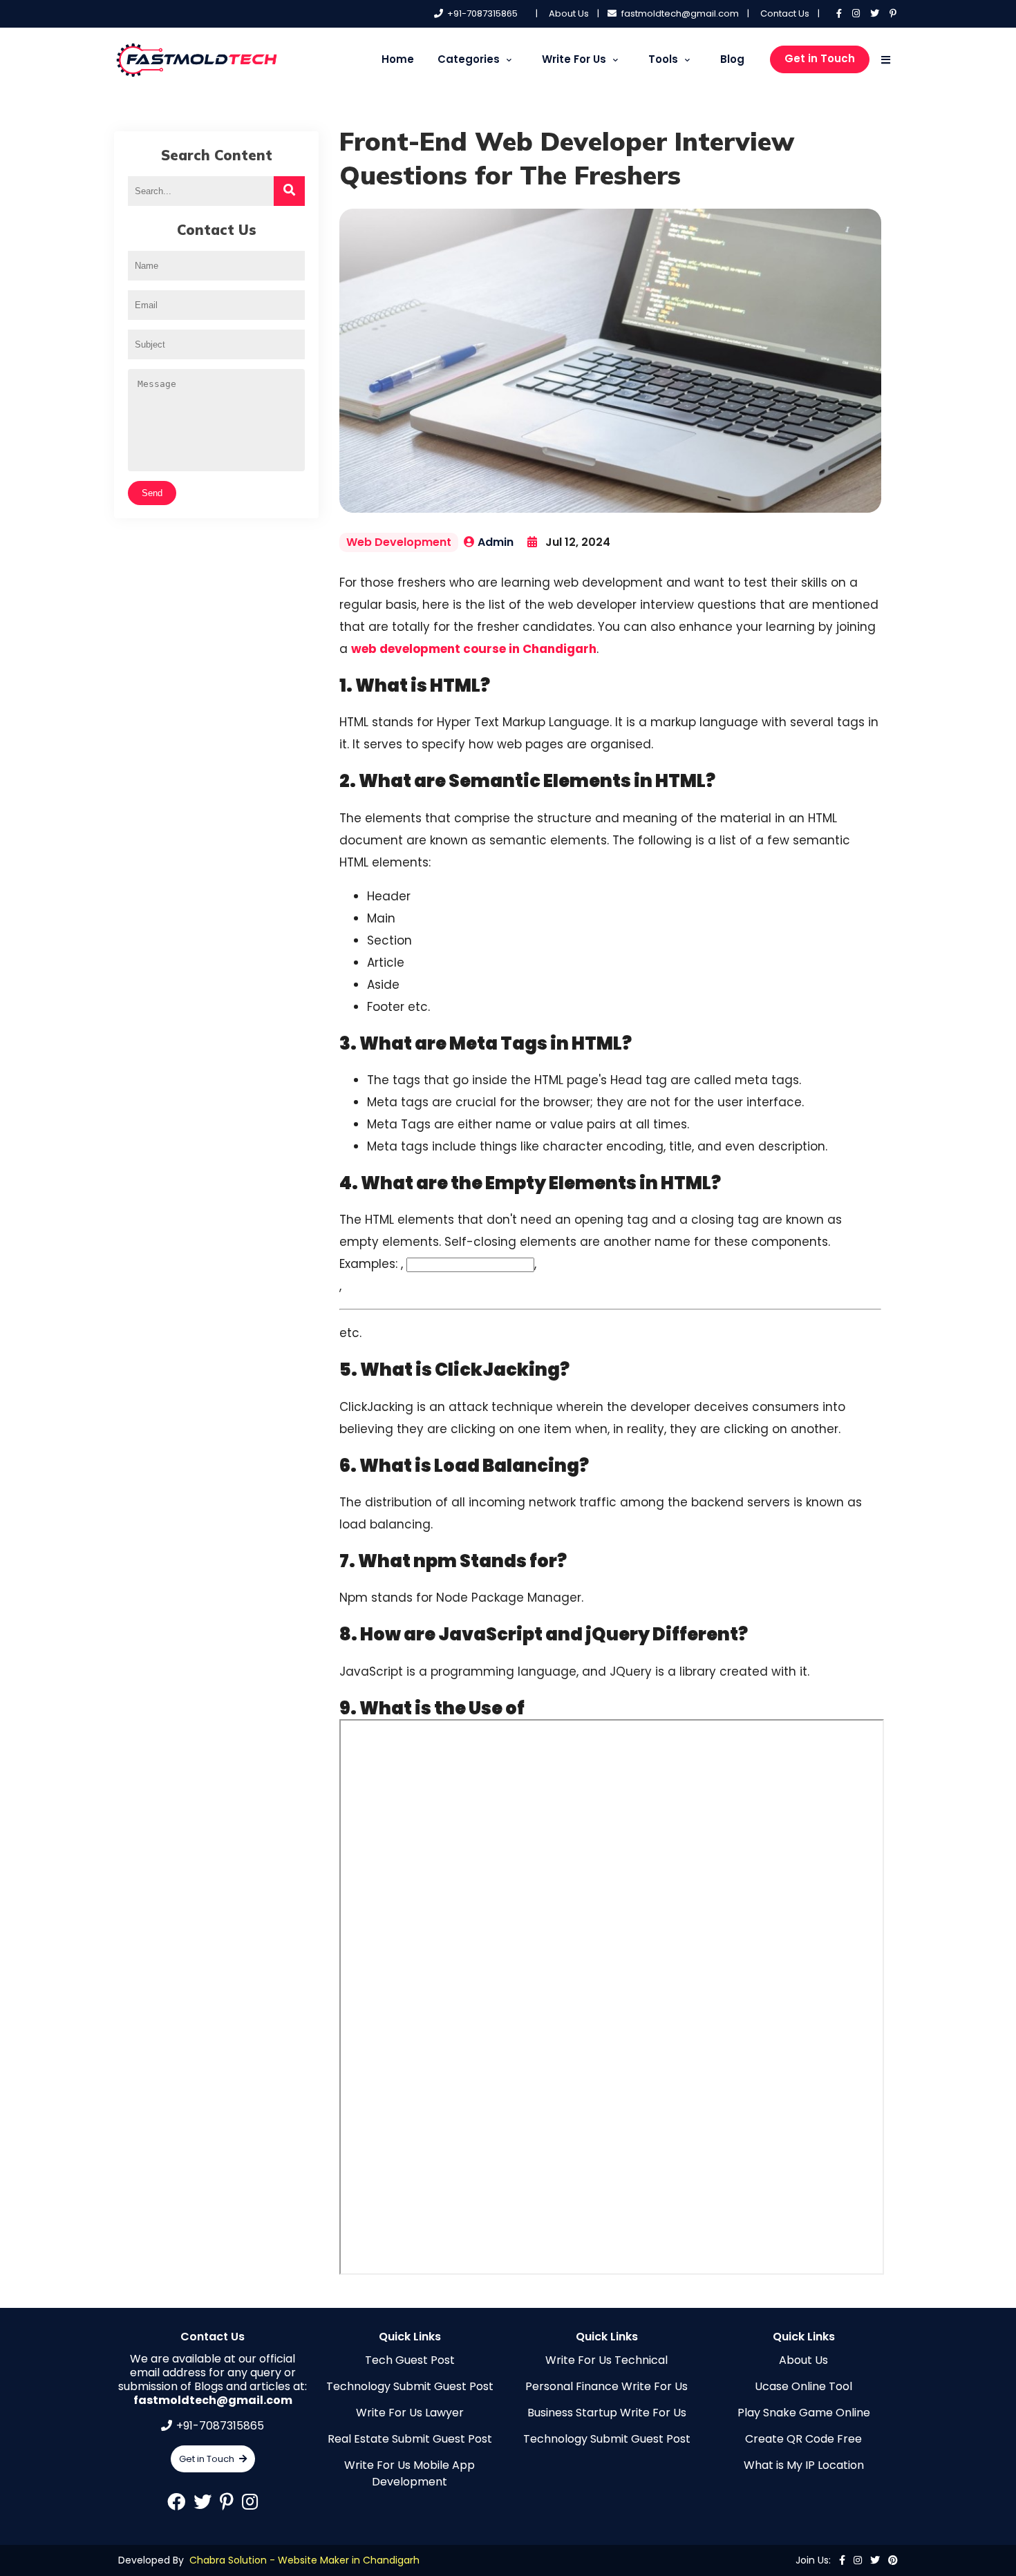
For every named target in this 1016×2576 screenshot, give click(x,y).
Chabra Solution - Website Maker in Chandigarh (304, 2560)
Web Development (399, 542)
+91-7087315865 (482, 13)
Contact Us (785, 13)
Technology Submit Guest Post (410, 2386)
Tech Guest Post (410, 2360)
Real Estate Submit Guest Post (410, 2439)
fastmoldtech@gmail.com (680, 13)
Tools (663, 59)
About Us (569, 13)
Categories (469, 59)
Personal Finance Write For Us (606, 2386)
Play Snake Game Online (804, 2413)
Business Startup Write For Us (607, 2413)
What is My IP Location (804, 2465)
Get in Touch (820, 58)
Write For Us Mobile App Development (410, 2473)
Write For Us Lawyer (410, 2413)
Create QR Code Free (803, 2439)
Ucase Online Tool (803, 2386)
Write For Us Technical (606, 2360)
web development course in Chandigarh (474, 649)
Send (152, 493)
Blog (732, 59)
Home (398, 59)
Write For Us (574, 59)
